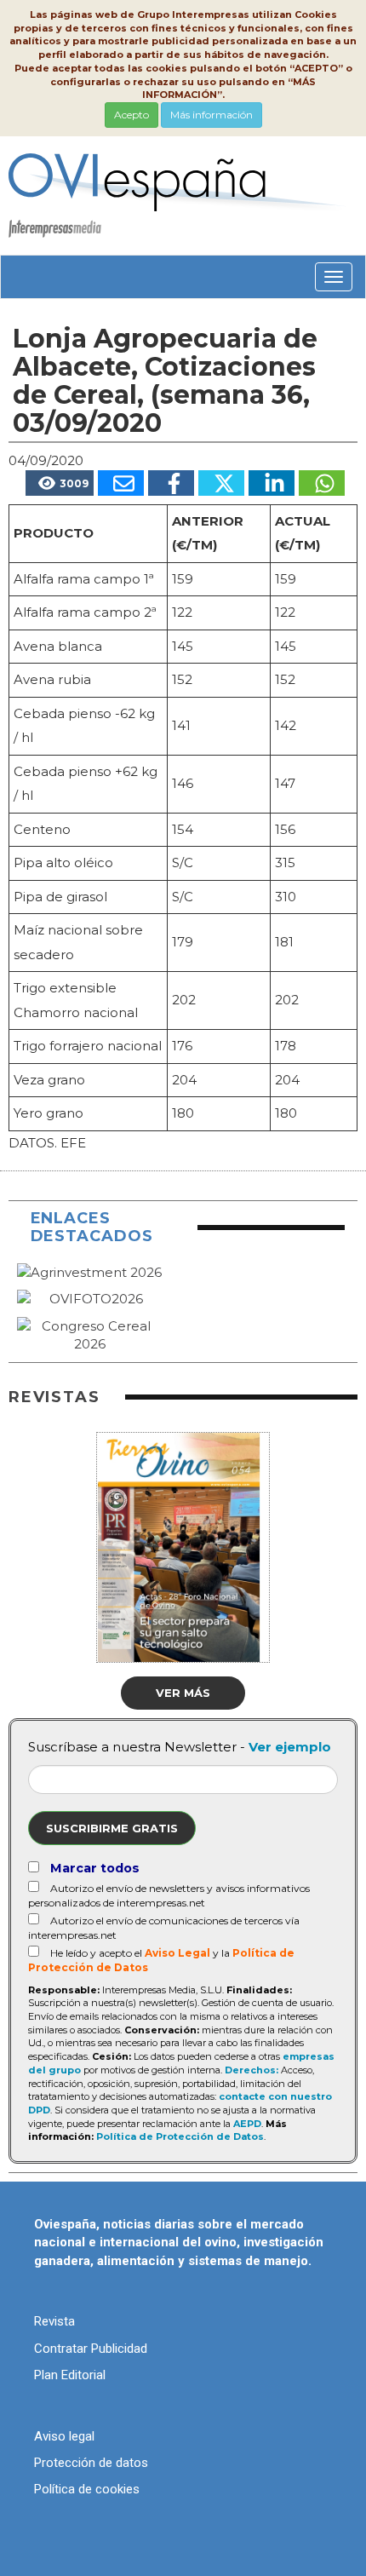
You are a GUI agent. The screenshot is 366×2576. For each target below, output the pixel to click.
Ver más (183, 1693)
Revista (54, 2321)
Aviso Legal (177, 1953)
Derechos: (252, 2070)
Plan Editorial (70, 2375)
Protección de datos (91, 2463)
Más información (212, 115)
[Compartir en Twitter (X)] (221, 483)
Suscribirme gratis (112, 1828)
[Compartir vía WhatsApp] (322, 483)
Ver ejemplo (290, 1747)
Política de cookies (87, 2489)
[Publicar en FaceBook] (171, 483)
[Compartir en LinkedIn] (272, 483)
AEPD (247, 2124)
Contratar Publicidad (91, 2349)
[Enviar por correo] (121, 483)
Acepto (132, 115)
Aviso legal (64, 2436)
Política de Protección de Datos (180, 2136)
